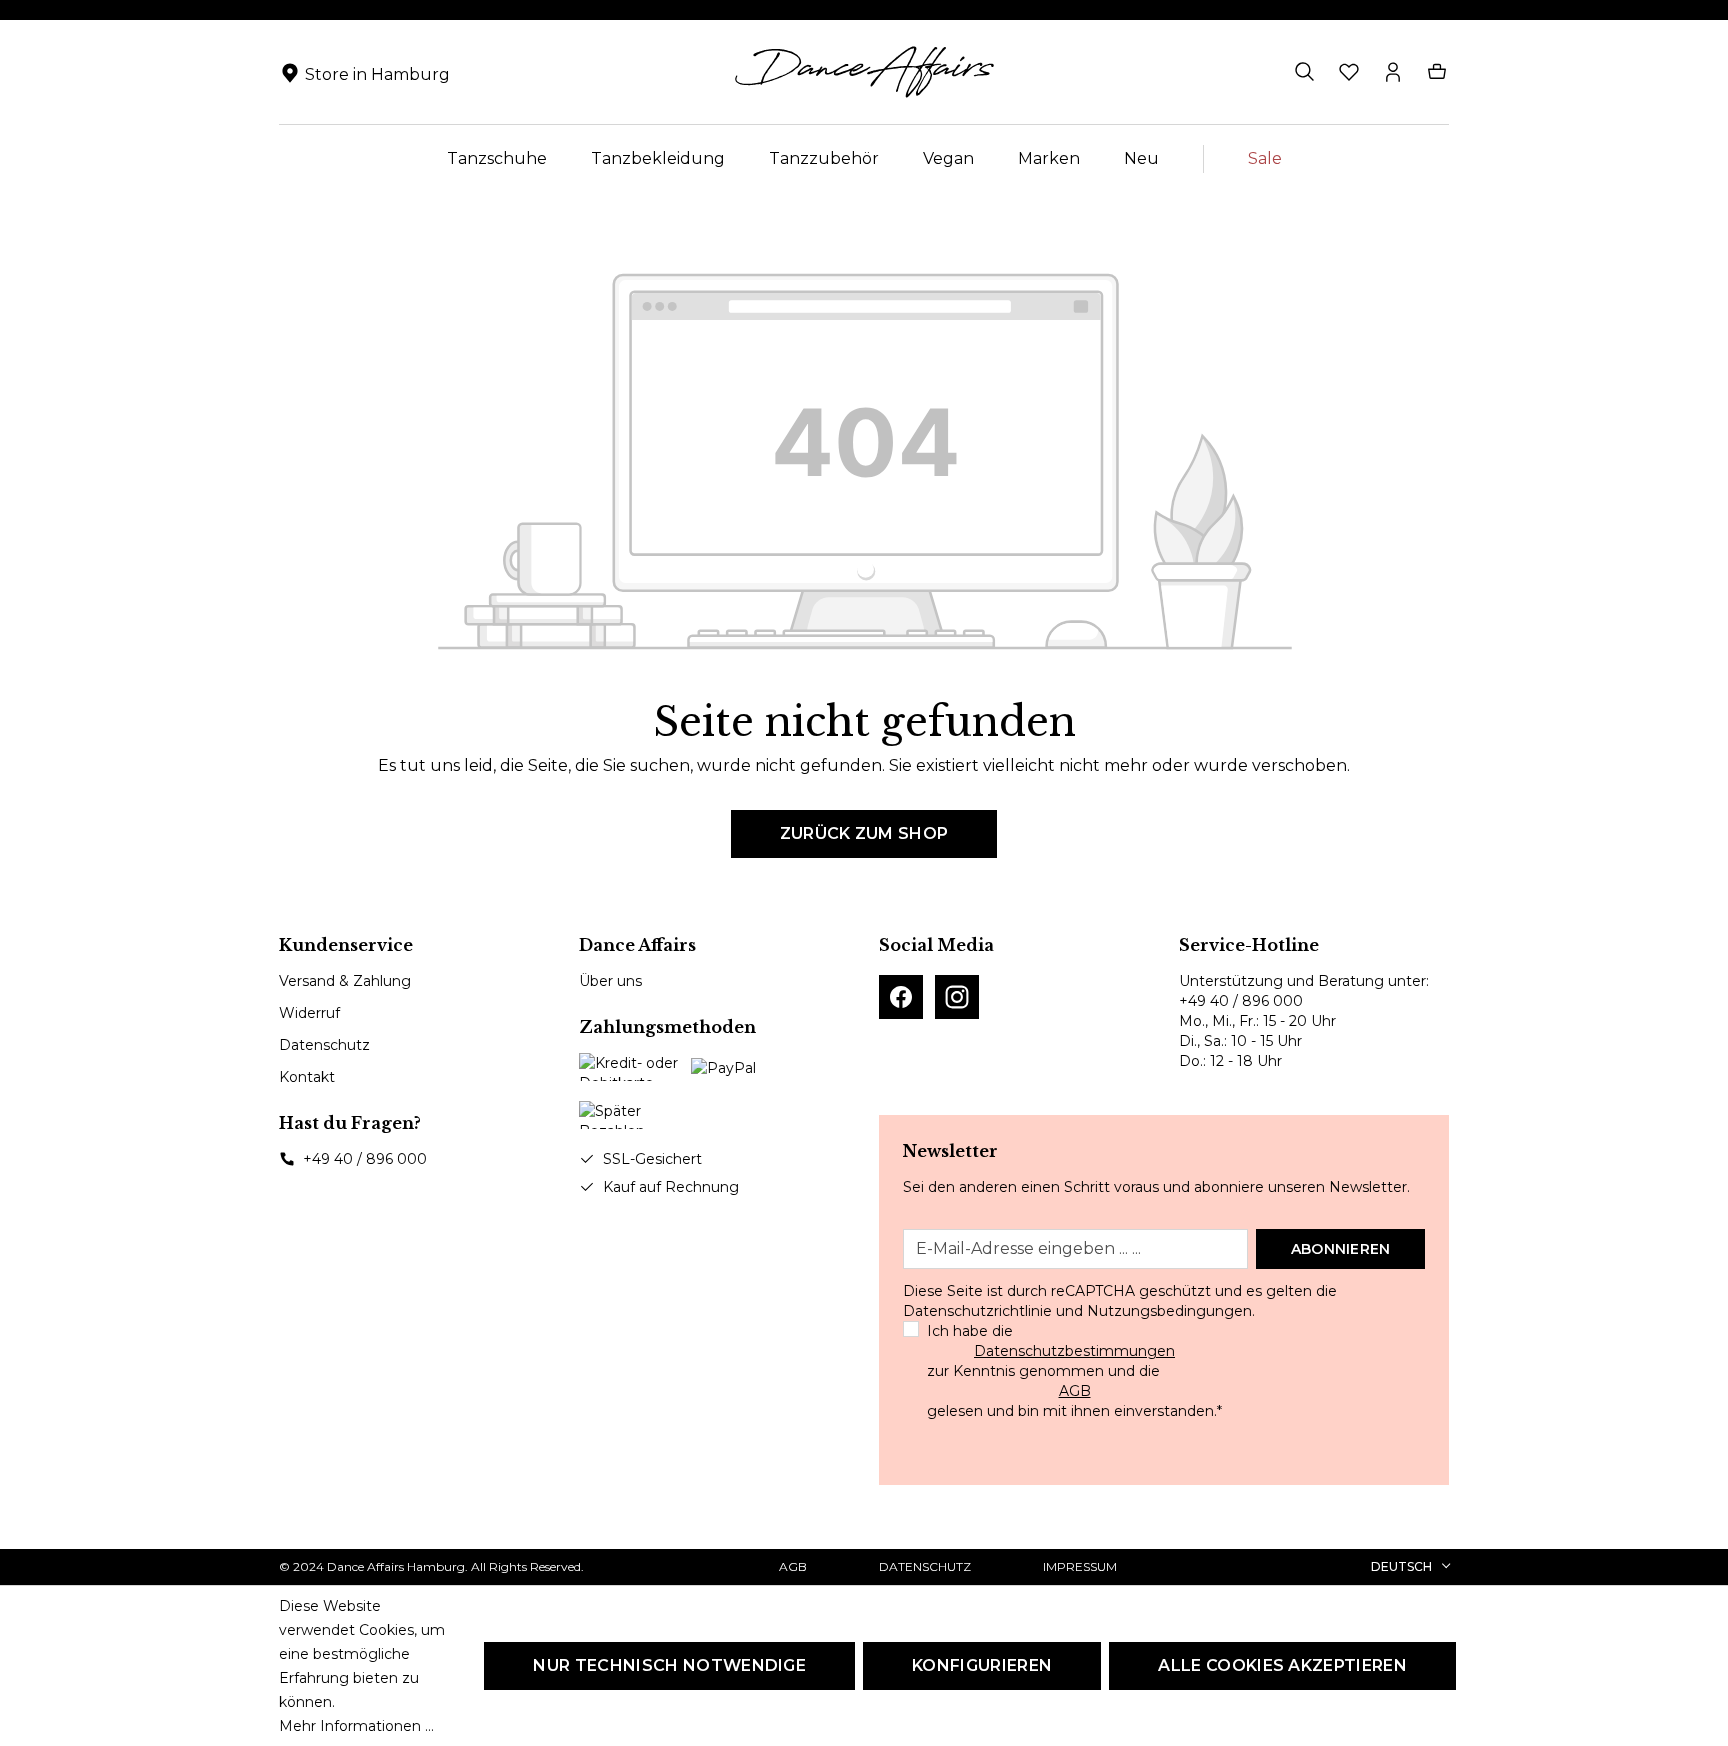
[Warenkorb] (1437, 72)
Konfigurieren (982, 1665)
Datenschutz (324, 1045)
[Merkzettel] (1349, 72)
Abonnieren (1341, 1249)
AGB (1075, 1391)
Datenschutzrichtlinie (977, 1311)
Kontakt (307, 1077)
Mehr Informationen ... (356, 1726)
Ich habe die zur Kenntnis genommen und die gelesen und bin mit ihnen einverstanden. (1074, 1371)
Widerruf (309, 1013)
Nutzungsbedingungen (1169, 1311)
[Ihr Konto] (1393, 72)
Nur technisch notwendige (669, 1665)
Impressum (1080, 1566)
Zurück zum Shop (864, 833)
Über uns (610, 981)
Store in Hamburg (377, 74)
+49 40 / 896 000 (365, 1159)
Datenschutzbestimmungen (1074, 1351)
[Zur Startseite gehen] (864, 72)
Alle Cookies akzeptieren (1282, 1665)
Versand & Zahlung (345, 981)
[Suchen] (1305, 72)
